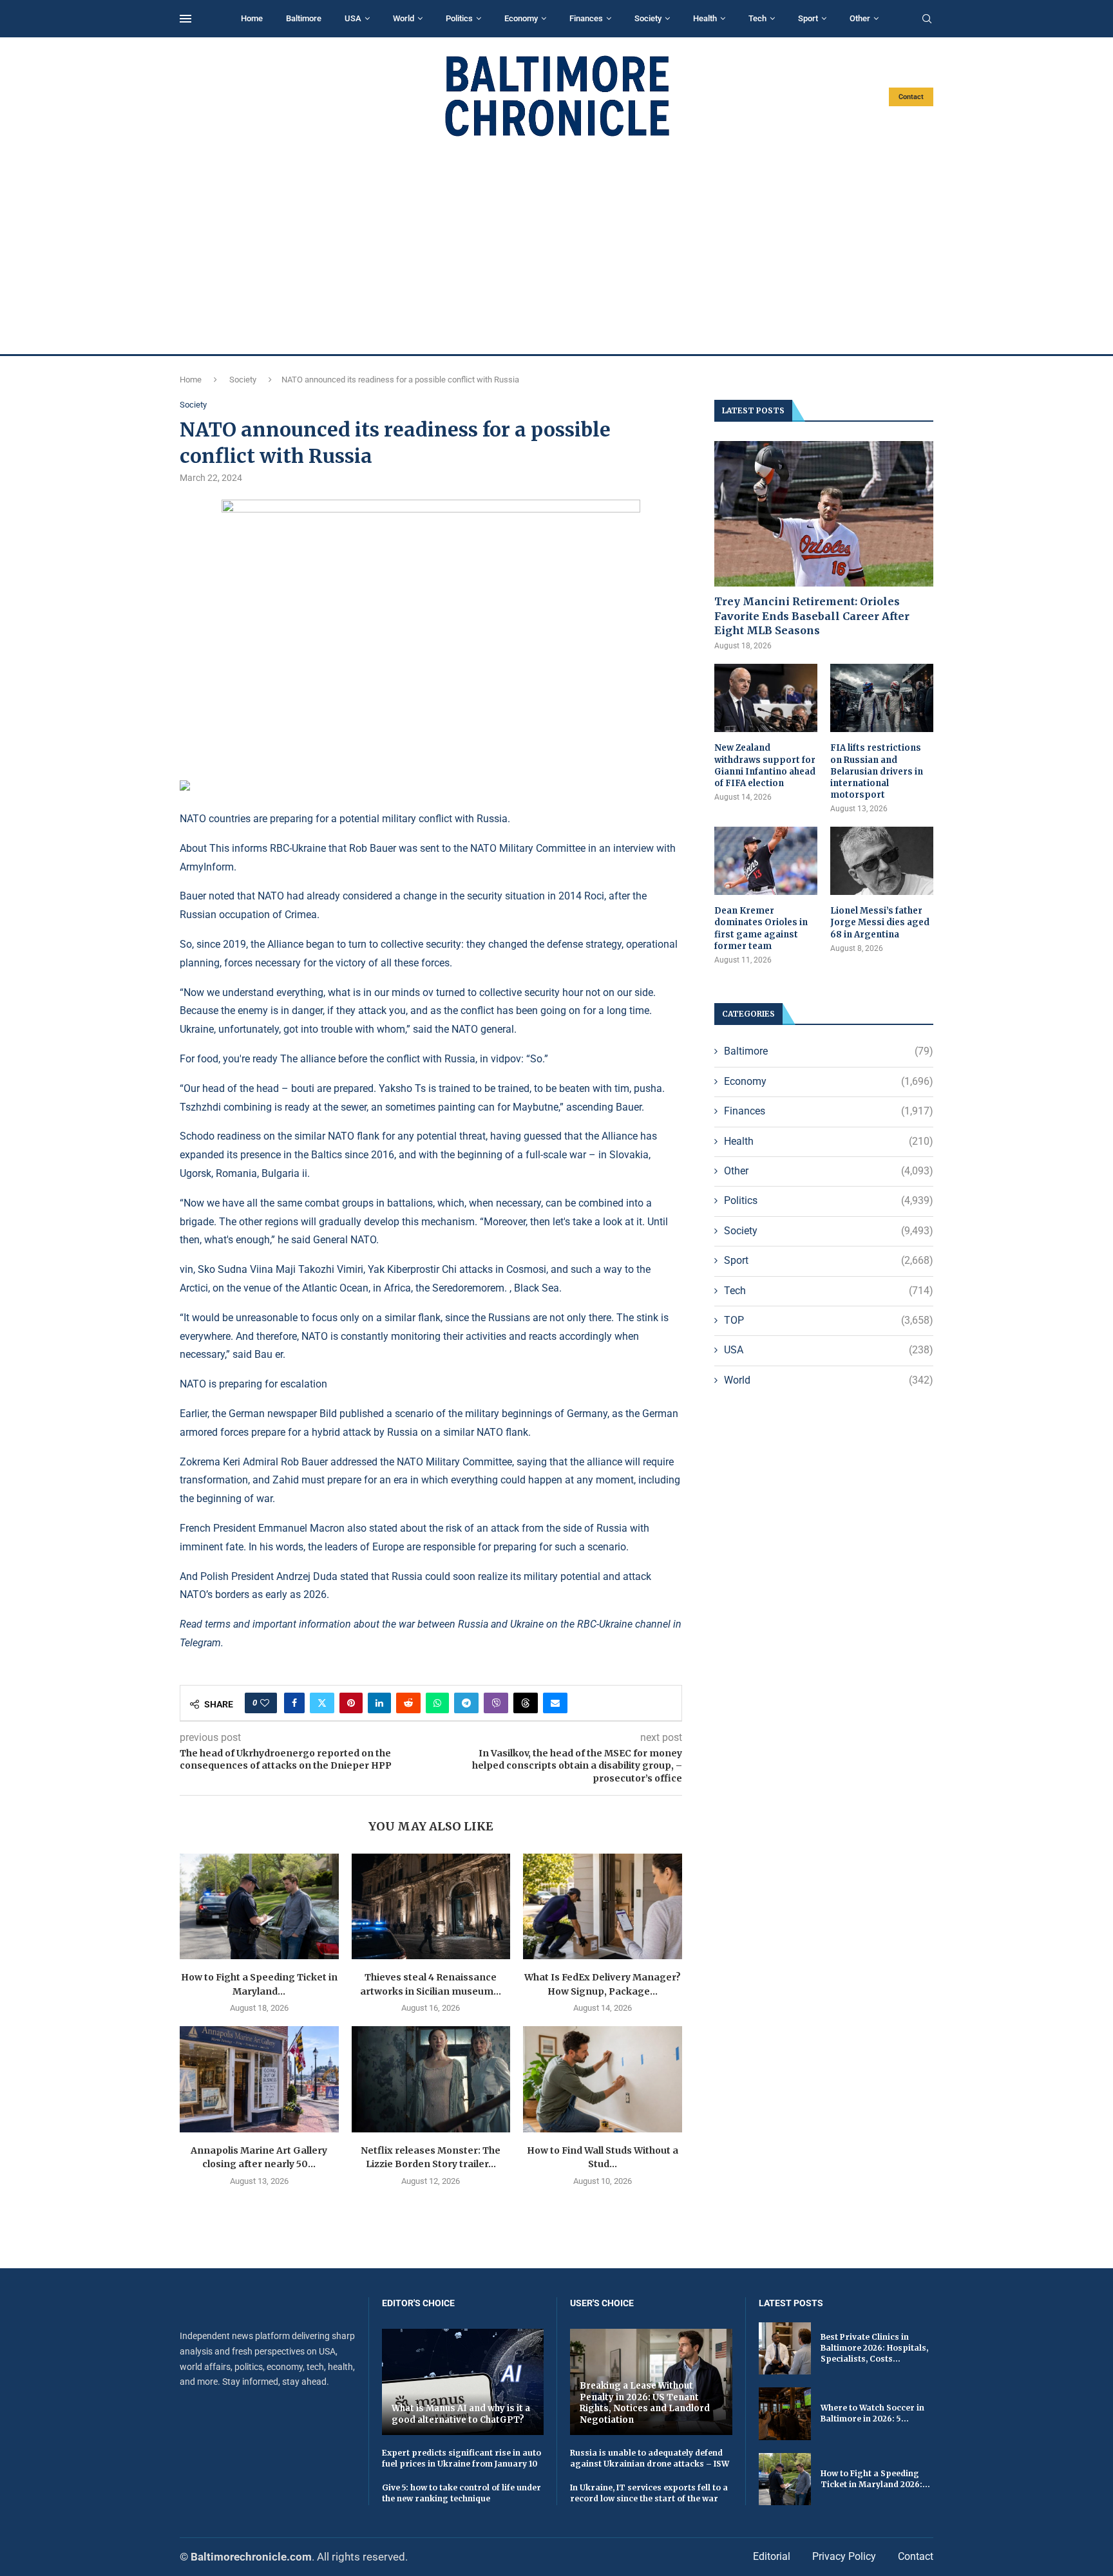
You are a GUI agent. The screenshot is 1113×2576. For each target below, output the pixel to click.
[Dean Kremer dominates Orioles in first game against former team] (766, 861)
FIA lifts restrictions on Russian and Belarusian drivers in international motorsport (877, 771)
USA (353, 18)
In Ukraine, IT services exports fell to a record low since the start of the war (649, 2493)
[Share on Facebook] (294, 1703)
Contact (911, 97)
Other (860, 18)
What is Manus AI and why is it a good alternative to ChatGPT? (461, 2414)
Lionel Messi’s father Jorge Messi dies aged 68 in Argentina (880, 922)
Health (705, 18)
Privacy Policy (844, 2556)
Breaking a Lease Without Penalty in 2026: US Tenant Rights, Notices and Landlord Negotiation (645, 2403)
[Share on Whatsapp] (437, 1703)
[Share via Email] (555, 1703)
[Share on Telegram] (466, 1703)
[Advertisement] (556, 246)
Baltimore (304, 18)
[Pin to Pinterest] (351, 1703)
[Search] (927, 19)
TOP (829, 1320)
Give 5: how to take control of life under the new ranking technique (461, 2493)
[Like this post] (265, 1703)
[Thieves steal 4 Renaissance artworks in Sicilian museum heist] (431, 1906)
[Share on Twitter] (322, 1703)
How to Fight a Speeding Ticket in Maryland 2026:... (875, 2479)
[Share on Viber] (496, 1703)
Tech (757, 18)
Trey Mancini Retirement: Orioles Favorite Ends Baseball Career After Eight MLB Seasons (812, 616)
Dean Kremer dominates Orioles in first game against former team (761, 928)
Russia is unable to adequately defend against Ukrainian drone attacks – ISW (650, 2458)
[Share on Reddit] (408, 1703)
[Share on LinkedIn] (379, 1703)
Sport (808, 18)
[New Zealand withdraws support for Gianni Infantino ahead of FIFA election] (766, 698)
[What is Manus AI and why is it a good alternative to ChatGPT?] (463, 2382)
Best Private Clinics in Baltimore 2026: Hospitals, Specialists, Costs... (874, 2348)
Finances (586, 18)
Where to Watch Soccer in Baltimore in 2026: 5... (872, 2413)
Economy (521, 18)
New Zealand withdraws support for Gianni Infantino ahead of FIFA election (765, 766)
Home (252, 18)
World (404, 18)
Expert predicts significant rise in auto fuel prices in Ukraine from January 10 (461, 2458)
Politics (459, 18)
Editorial (772, 2556)
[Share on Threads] (526, 1703)
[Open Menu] (185, 19)
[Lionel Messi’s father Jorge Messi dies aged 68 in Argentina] (882, 861)
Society (648, 18)
